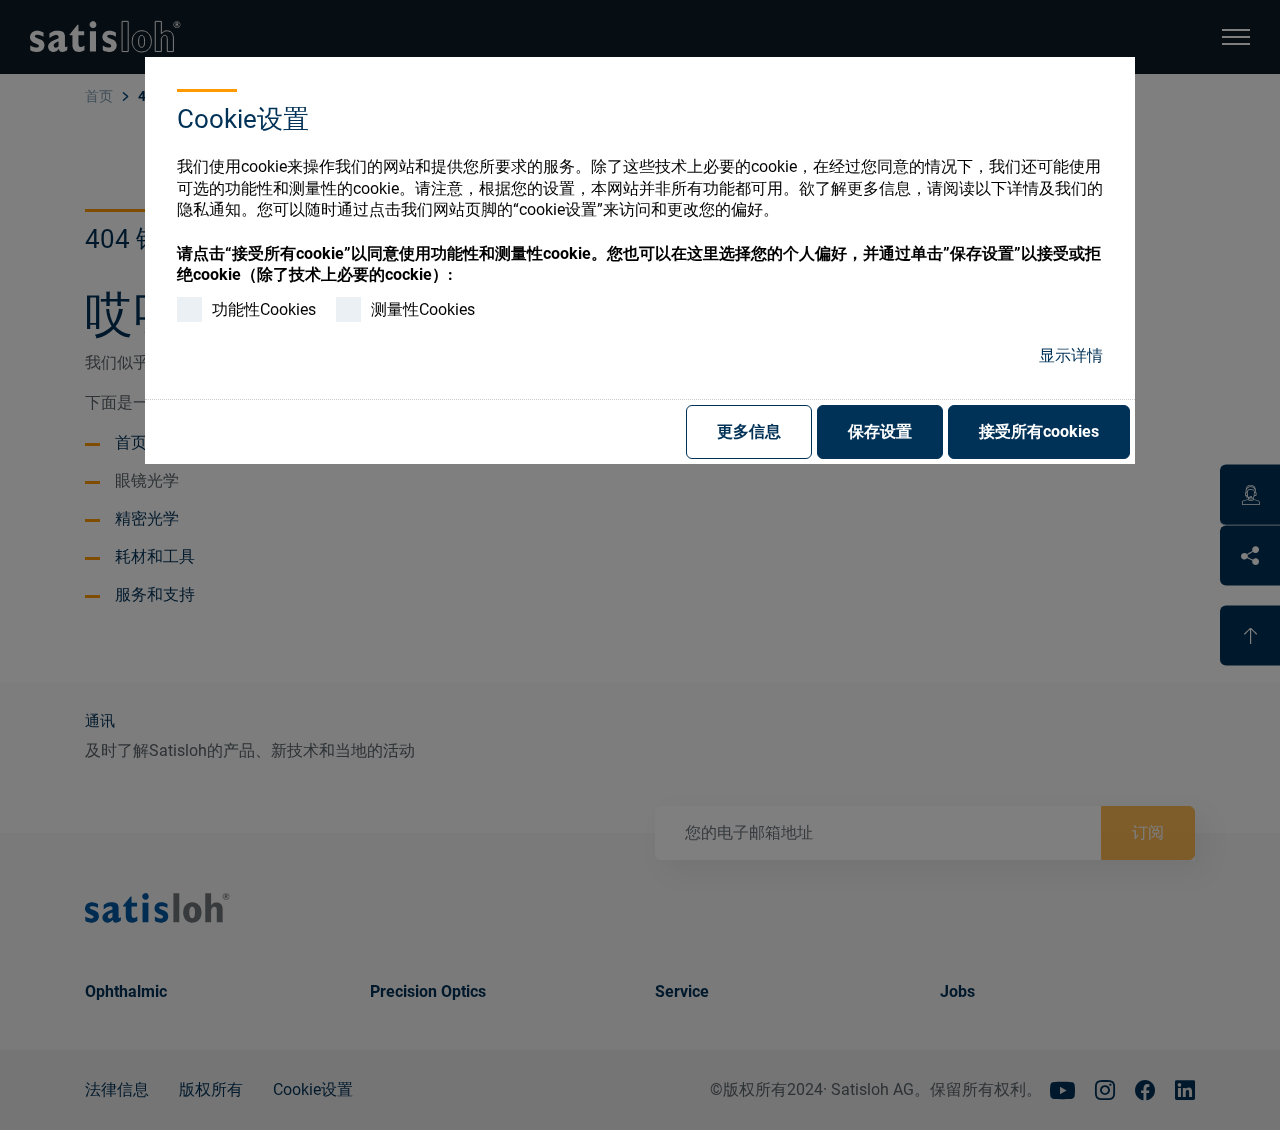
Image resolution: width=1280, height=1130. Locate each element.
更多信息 (749, 431)
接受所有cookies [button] (1039, 431)
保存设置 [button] (880, 431)
